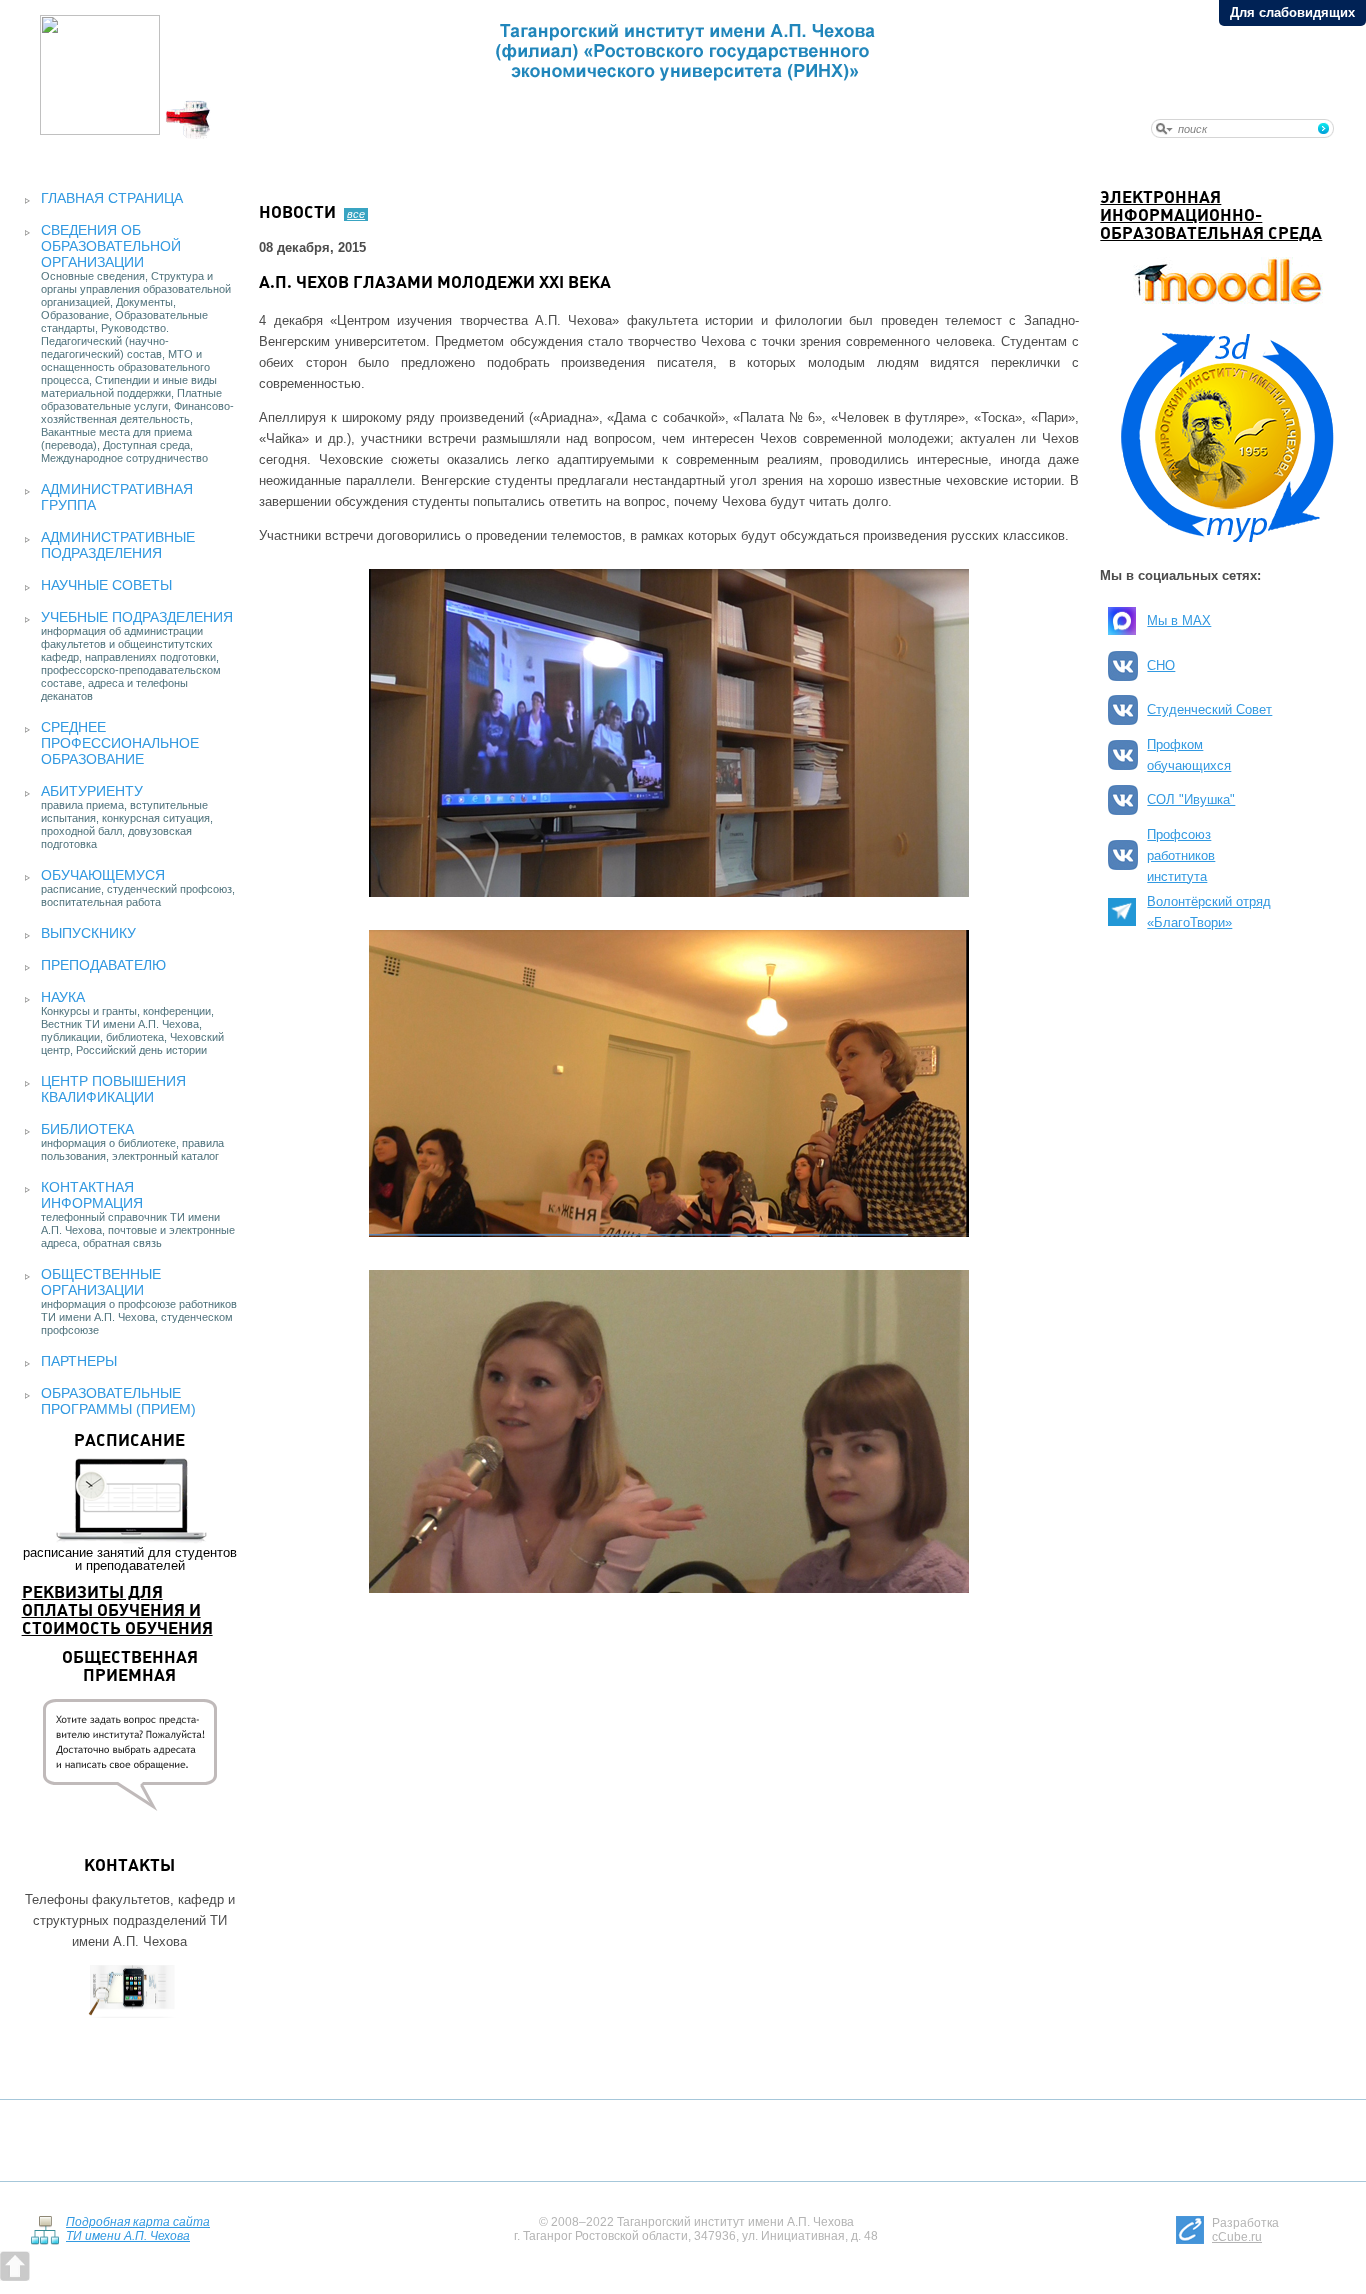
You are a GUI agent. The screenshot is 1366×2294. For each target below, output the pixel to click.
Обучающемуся (103, 875)
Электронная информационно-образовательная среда (1211, 216)
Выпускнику (88, 933)
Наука (63, 997)
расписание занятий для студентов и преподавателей (130, 1503)
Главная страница (112, 198)
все (356, 214)
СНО (1161, 665)
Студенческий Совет (1209, 709)
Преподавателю (103, 965)
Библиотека (87, 1129)
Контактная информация (92, 1195)
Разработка (1245, 2230)
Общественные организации (101, 1282)
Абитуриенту (92, 791)
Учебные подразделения (137, 617)
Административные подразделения (118, 545)
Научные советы (106, 585)
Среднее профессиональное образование (120, 743)
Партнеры (79, 1361)
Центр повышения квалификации (113, 1089)
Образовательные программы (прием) (118, 1401)
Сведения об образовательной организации (111, 246)
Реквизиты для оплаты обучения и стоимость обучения (117, 1611)
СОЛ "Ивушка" (1191, 799)
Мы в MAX (1179, 620)
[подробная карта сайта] (44, 2240)
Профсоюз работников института (1181, 855)
